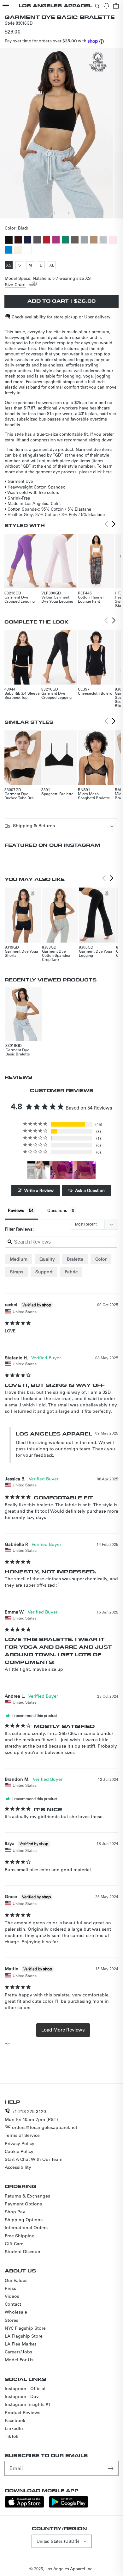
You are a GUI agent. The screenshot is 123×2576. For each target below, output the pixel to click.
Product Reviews (23, 2413)
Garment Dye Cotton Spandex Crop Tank (56, 955)
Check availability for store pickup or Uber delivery (61, 317)
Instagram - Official (25, 2388)
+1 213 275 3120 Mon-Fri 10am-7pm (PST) (31, 2115)
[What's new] (107, 6)
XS (9, 266)
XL (52, 266)
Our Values (16, 2280)
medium (19, 1259)
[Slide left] (55, 213)
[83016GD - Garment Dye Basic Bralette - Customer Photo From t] (61, 1170)
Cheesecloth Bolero (95, 693)
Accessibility (18, 2167)
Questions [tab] (57, 1210)
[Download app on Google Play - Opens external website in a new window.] (69, 2506)
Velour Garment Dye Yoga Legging (57, 599)
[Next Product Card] (114, 524)
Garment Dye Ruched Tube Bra (19, 796)
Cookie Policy (19, 2151)
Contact (13, 2304)
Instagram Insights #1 (28, 2404)
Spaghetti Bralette (57, 794)
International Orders (26, 2228)
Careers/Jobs (18, 2352)
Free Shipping (20, 2236)
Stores (12, 2320)
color (101, 1259)
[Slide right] (68, 213)
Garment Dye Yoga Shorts (21, 953)
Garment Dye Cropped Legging (20, 599)
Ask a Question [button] (90, 1190)
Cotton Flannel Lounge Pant (91, 599)
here (107, 472)
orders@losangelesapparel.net (45, 2127)
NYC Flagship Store (25, 2328)
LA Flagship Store (24, 2336)
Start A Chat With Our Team (34, 2159)
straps (17, 1272)
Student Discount (23, 2252)
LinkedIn (14, 2428)
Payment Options (23, 2204)
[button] (6, 6)
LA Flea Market (20, 2344)
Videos (12, 2296)
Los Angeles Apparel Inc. (70, 2569)
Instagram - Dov (22, 2396)
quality (47, 1259)
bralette (75, 1259)
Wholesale (16, 2312)
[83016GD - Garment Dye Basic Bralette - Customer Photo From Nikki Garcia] (38, 1170)
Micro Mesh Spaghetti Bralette (94, 796)
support (44, 1272)
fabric (71, 1272)
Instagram (82, 845)
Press (10, 2288)
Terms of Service (22, 2135)
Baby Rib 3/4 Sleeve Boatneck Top (22, 695)
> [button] (63, 2030)
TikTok (12, 2436)
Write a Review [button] (39, 1190)
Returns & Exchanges (27, 2196)
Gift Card (14, 2244)
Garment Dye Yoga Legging (96, 953)
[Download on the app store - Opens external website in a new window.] (24, 2506)
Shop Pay (15, 2212)
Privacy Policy (20, 2143)
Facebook (15, 2420)
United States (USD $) (58, 2541)
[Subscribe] (111, 2468)
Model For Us (19, 2360)
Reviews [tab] (16, 1210)
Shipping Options (24, 2220)
